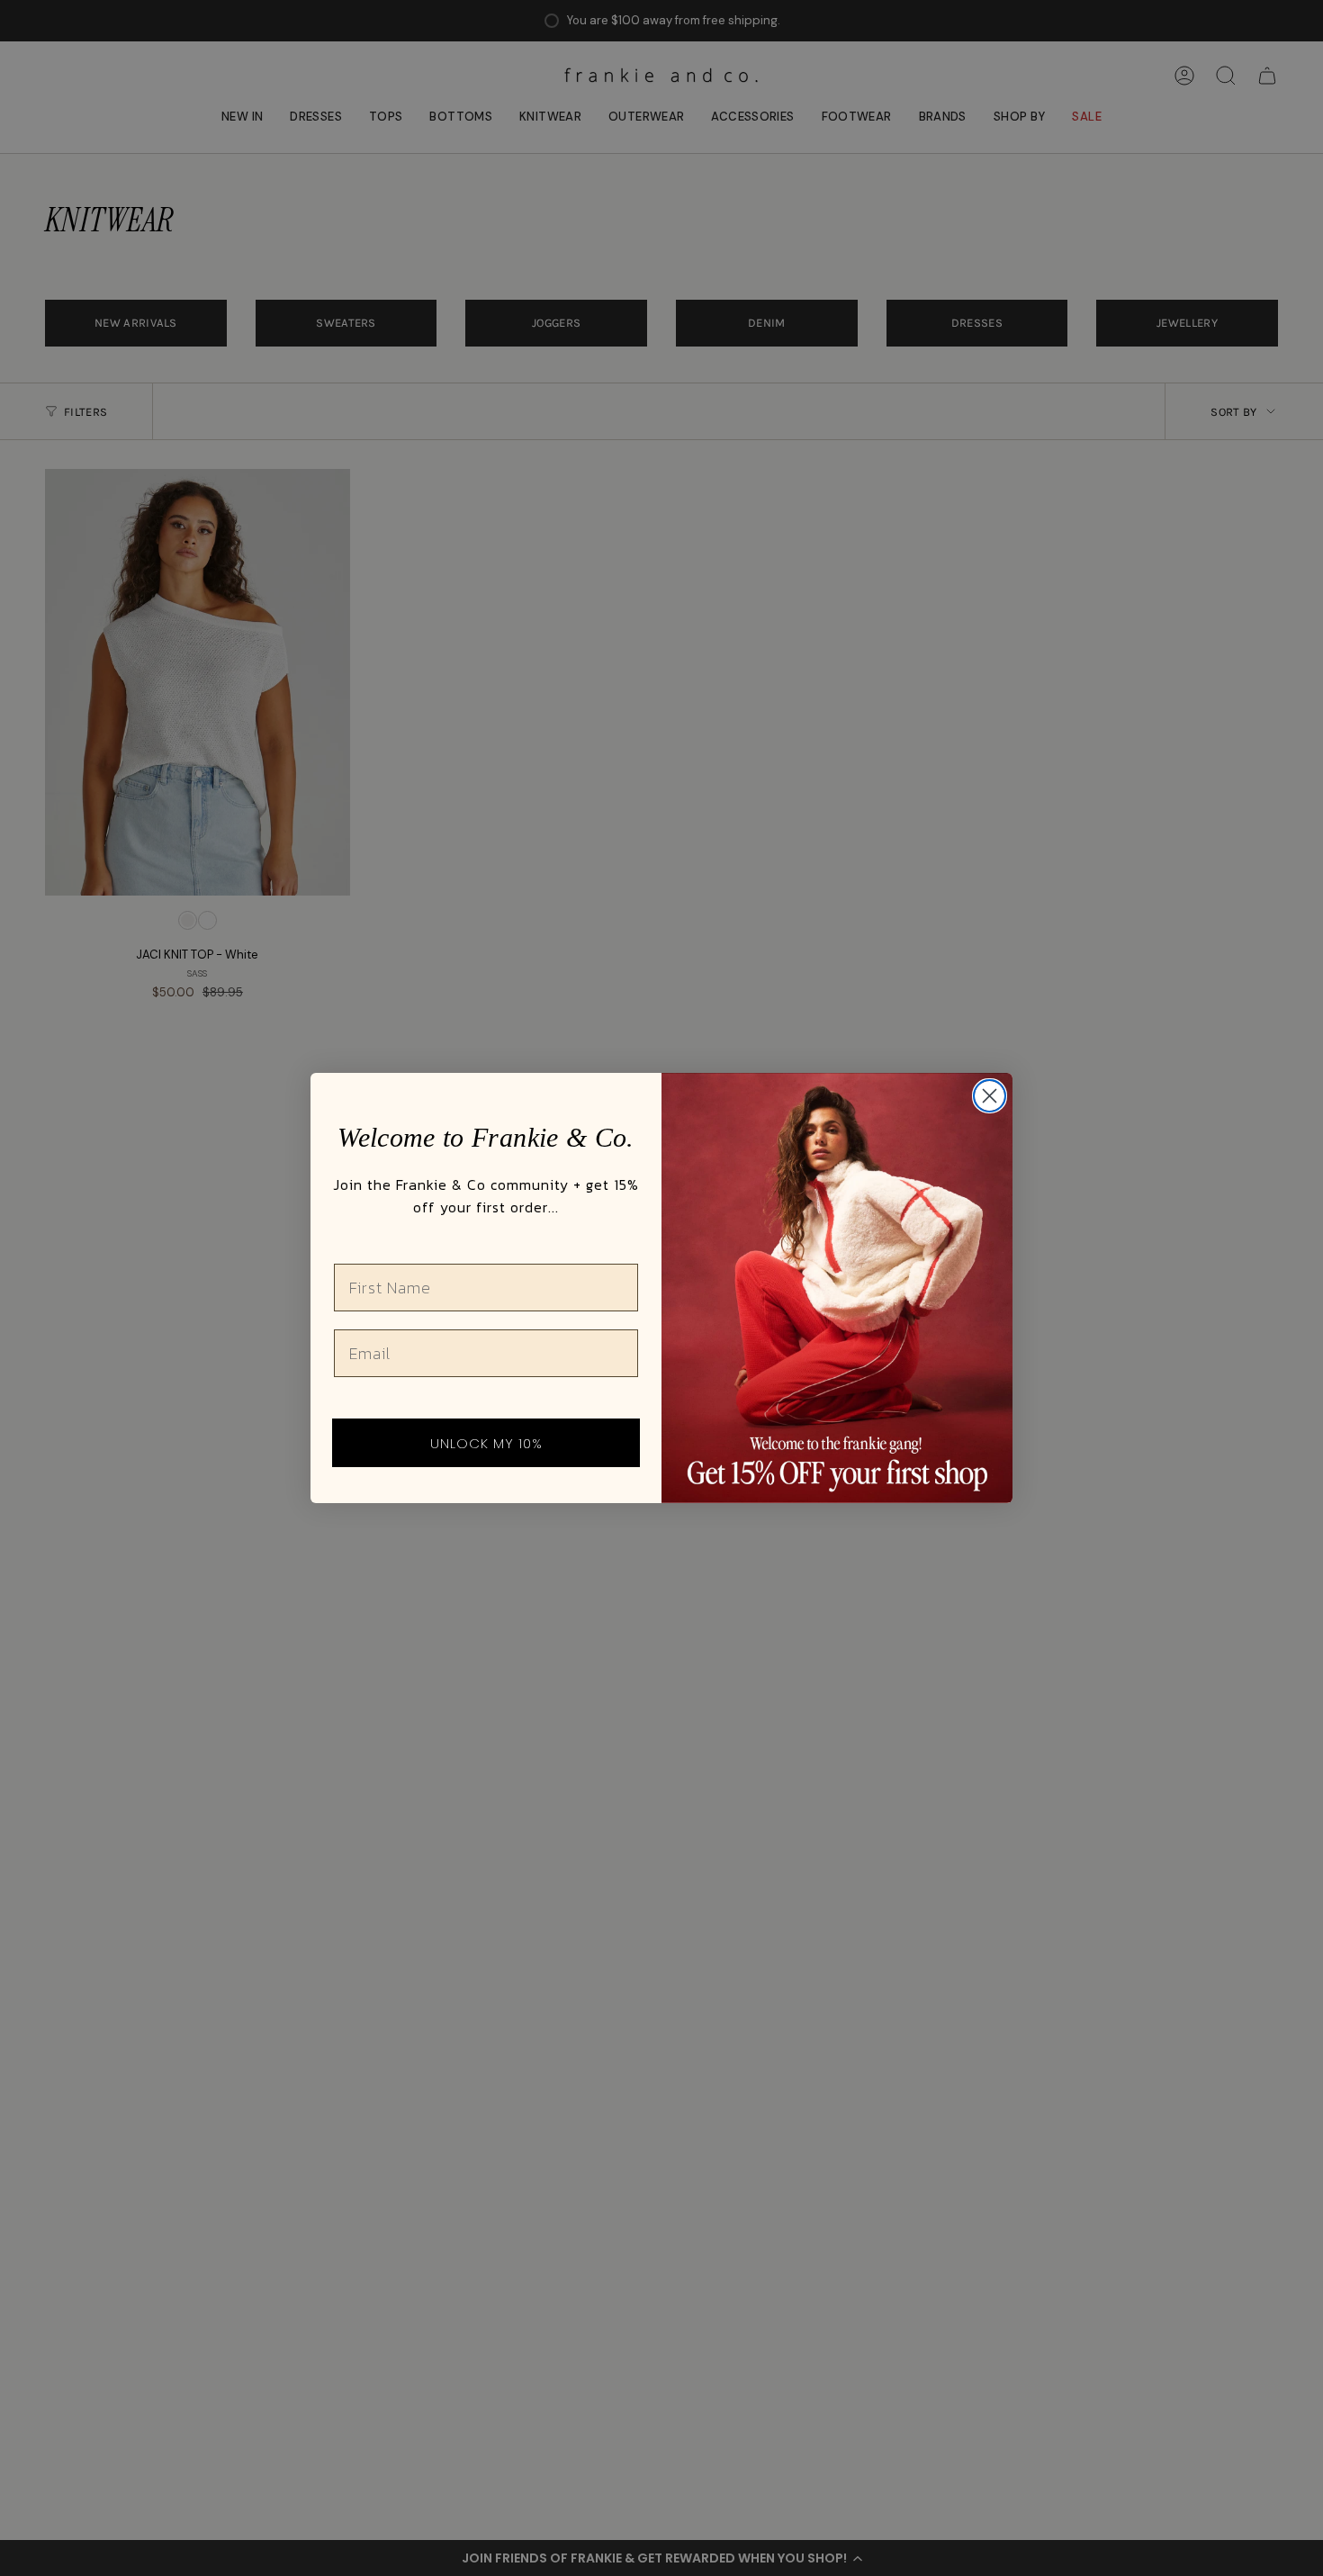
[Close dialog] (990, 1096)
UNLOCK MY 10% (486, 1443)
